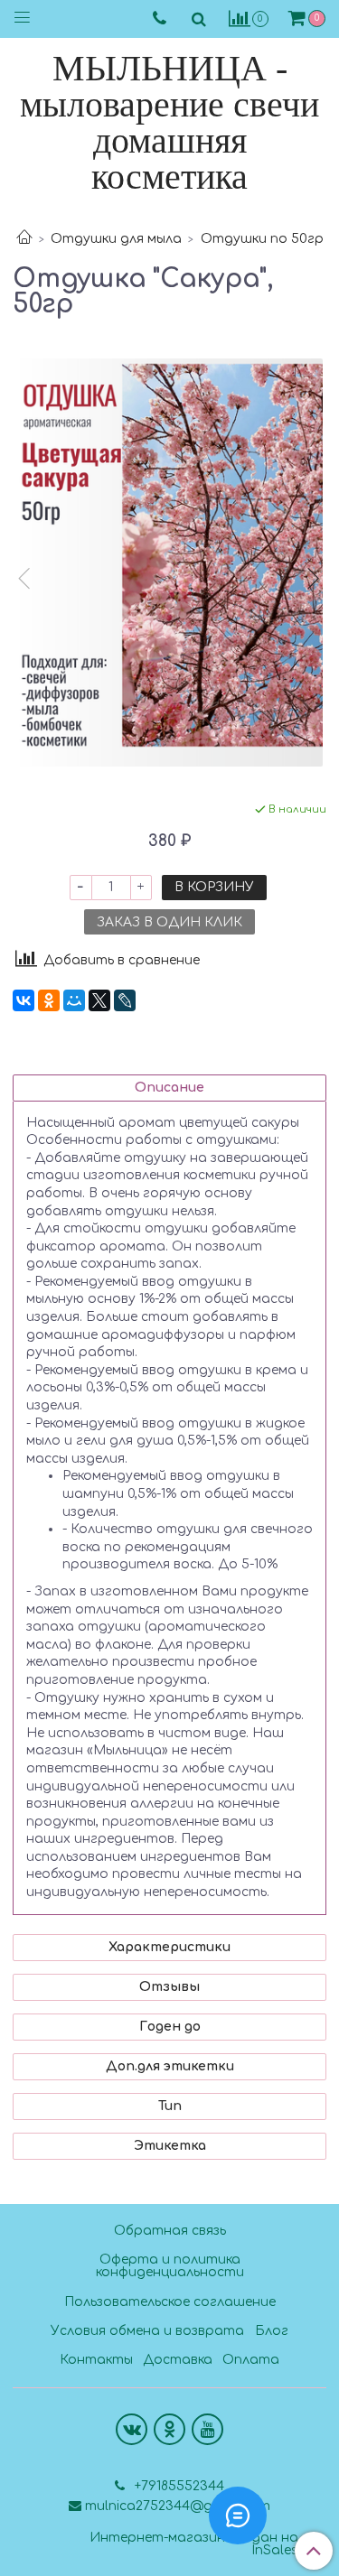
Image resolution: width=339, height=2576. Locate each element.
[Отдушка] (169, 563)
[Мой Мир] (74, 1000)
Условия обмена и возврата (147, 2331)
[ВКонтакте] (24, 1000)
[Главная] (24, 239)
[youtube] (207, 2429)
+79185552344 (178, 2486)
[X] (99, 1000)
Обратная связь (170, 2231)
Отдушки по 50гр (262, 239)
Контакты (96, 2360)
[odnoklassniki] (169, 2429)
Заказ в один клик (169, 922)
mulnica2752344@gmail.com (178, 2506)
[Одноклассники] (49, 1000)
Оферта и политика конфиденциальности (170, 2266)
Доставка (178, 2360)
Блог (272, 2331)
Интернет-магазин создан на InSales (193, 2544)
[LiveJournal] (125, 1000)
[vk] (132, 2429)
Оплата (251, 2360)
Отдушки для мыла (116, 239)
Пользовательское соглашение (170, 2302)
